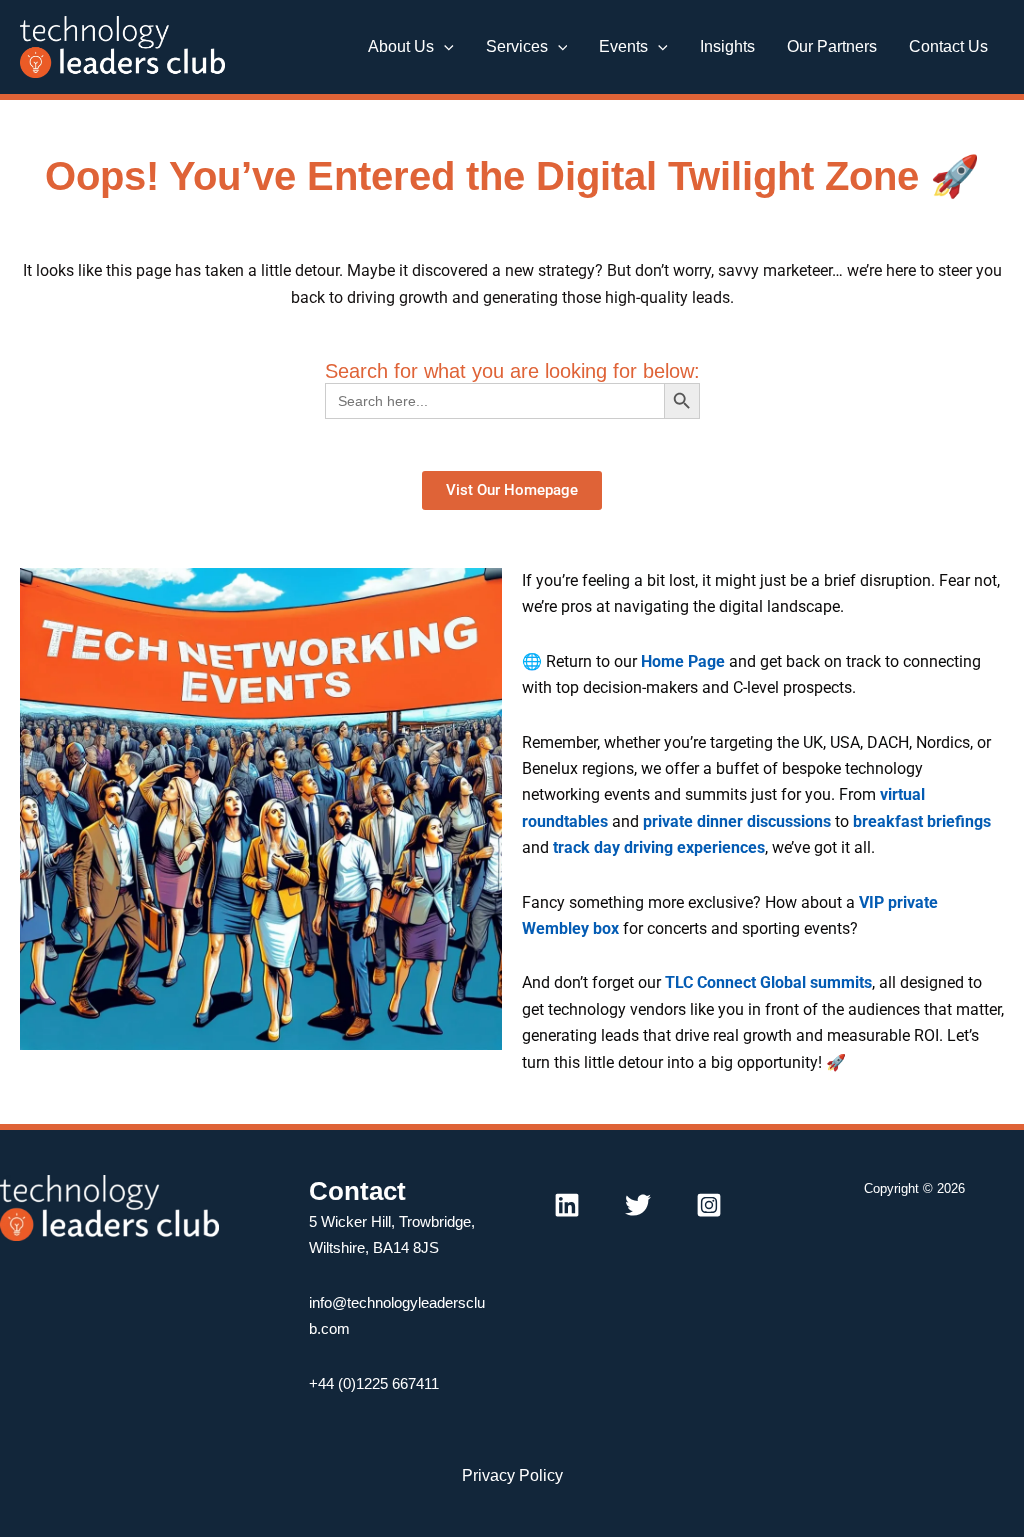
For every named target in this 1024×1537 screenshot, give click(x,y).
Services (517, 46)
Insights (727, 46)
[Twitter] (638, 1205)
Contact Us (948, 46)
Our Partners (832, 46)
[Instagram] (709, 1205)
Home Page (683, 661)
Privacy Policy (512, 1475)
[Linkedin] (567, 1205)
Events (623, 46)
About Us (401, 46)
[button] (444, 47)
